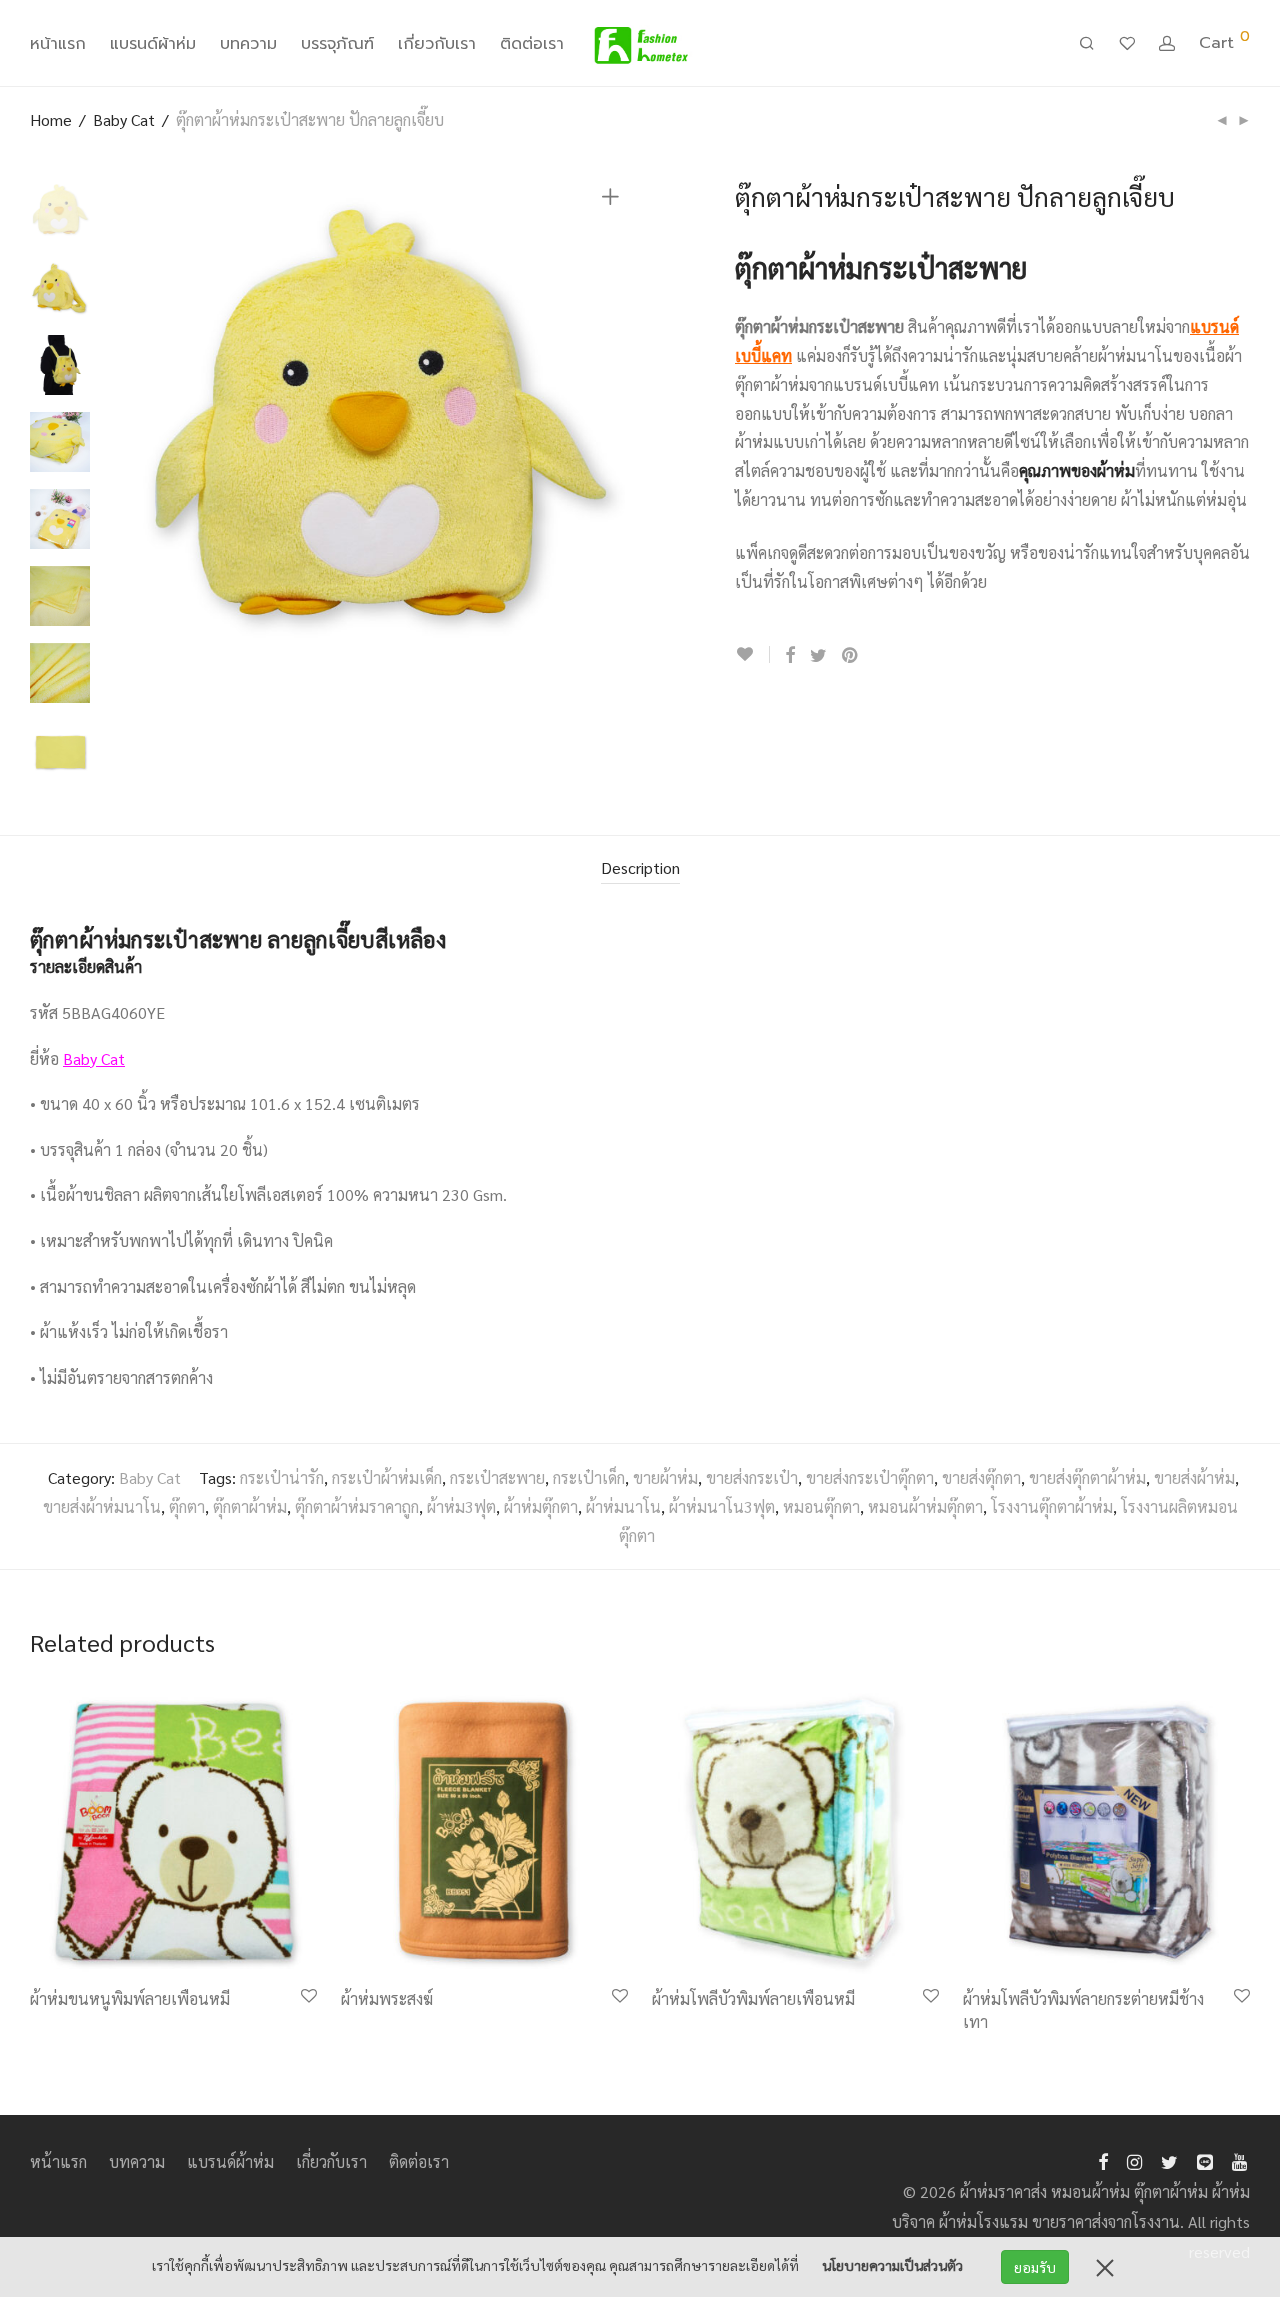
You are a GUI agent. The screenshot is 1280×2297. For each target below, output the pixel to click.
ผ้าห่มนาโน (623, 1506)
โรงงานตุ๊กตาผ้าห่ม (1052, 1506)
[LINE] (1205, 2159)
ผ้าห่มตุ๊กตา (541, 1506)
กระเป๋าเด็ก (589, 1477)
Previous (144, 427)
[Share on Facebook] (790, 655)
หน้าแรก (58, 44)
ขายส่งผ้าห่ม (1194, 1477)
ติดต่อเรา (532, 44)
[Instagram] (1134, 2159)
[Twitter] (1169, 2159)
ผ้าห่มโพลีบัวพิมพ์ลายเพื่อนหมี (753, 1998)
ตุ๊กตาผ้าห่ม (250, 1506)
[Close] (1105, 2267)
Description (640, 867)
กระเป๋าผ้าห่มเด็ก (387, 1477)
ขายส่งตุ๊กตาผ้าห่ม (1087, 1477)
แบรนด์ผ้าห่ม (153, 44)
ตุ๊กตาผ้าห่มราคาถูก (357, 1506)
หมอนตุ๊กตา (821, 1506)
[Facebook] (1103, 2159)
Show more (58, 2024)
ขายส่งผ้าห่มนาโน (102, 1506)
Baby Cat (124, 119)
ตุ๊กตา (187, 1506)
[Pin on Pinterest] (851, 655)
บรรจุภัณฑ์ (337, 44)
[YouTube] (1241, 2159)
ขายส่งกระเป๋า (752, 1477)
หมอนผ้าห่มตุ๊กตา (925, 1506)
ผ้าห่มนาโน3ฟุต (722, 1506)
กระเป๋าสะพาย (497, 1477)
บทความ (248, 44)
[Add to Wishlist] (752, 654)
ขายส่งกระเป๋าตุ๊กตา (870, 1477)
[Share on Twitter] (818, 655)
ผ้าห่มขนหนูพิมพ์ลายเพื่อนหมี (130, 1998)
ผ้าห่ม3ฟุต (461, 1506)
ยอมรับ (1035, 2267)
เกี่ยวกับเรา (437, 44)
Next (614, 427)
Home (51, 119)
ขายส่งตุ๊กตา (981, 1477)
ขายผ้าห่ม (665, 1477)
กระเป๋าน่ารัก (282, 1477)
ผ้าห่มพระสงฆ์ (387, 1998)
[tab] (640, 869)
